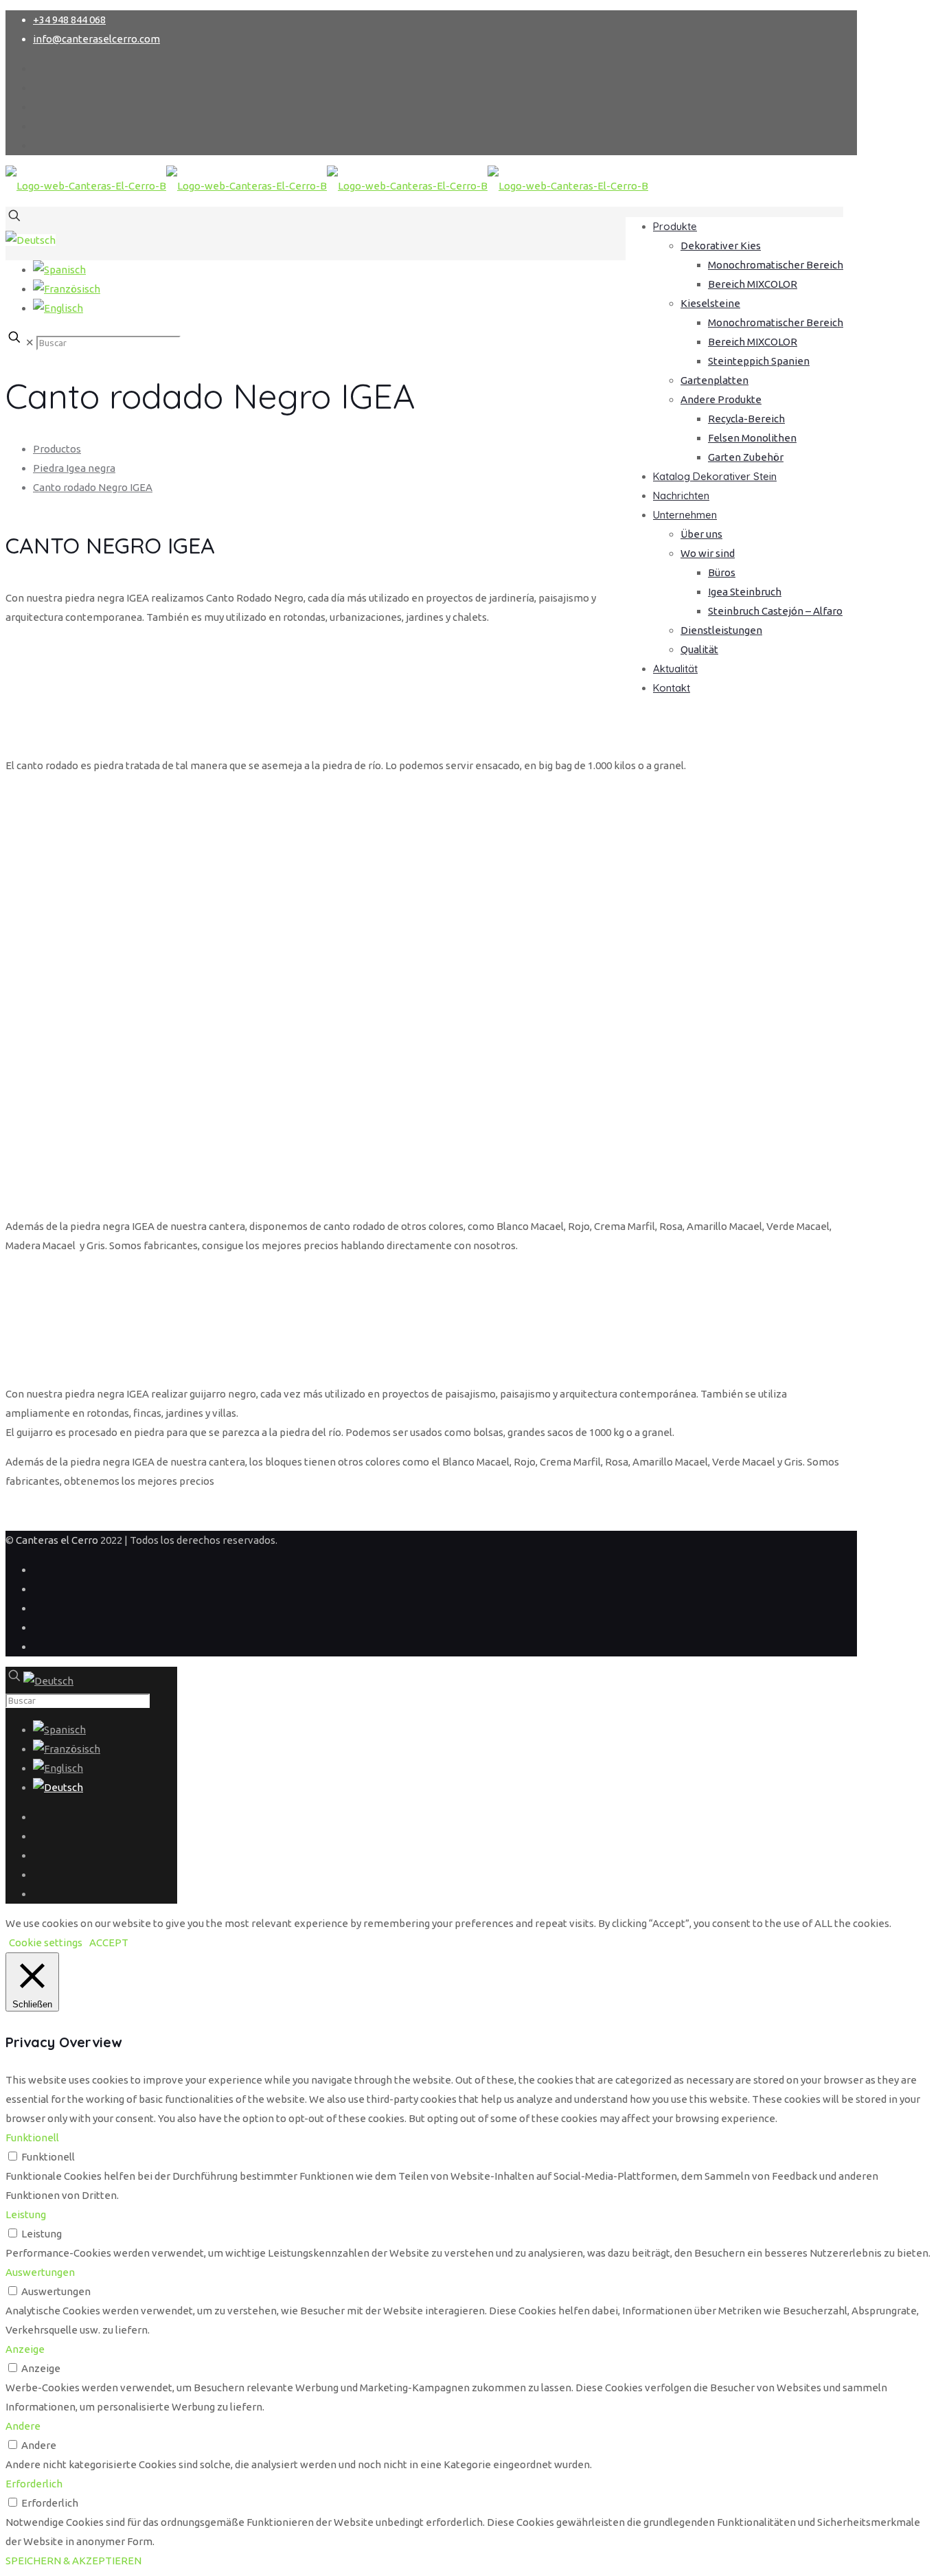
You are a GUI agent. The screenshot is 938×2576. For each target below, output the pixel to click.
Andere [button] (23, 2426)
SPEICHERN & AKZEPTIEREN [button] (73, 2561)
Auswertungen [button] (40, 2272)
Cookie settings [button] (46, 1942)
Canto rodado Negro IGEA (93, 487)
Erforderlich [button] (34, 2484)
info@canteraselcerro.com (96, 39)
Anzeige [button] (25, 2349)
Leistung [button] (26, 2214)
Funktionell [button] (32, 2138)
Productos (57, 449)
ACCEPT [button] (109, 1942)
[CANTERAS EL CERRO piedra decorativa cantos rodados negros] (327, 186)
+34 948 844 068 (69, 20)
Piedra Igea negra (74, 468)
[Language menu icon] (31, 240)
